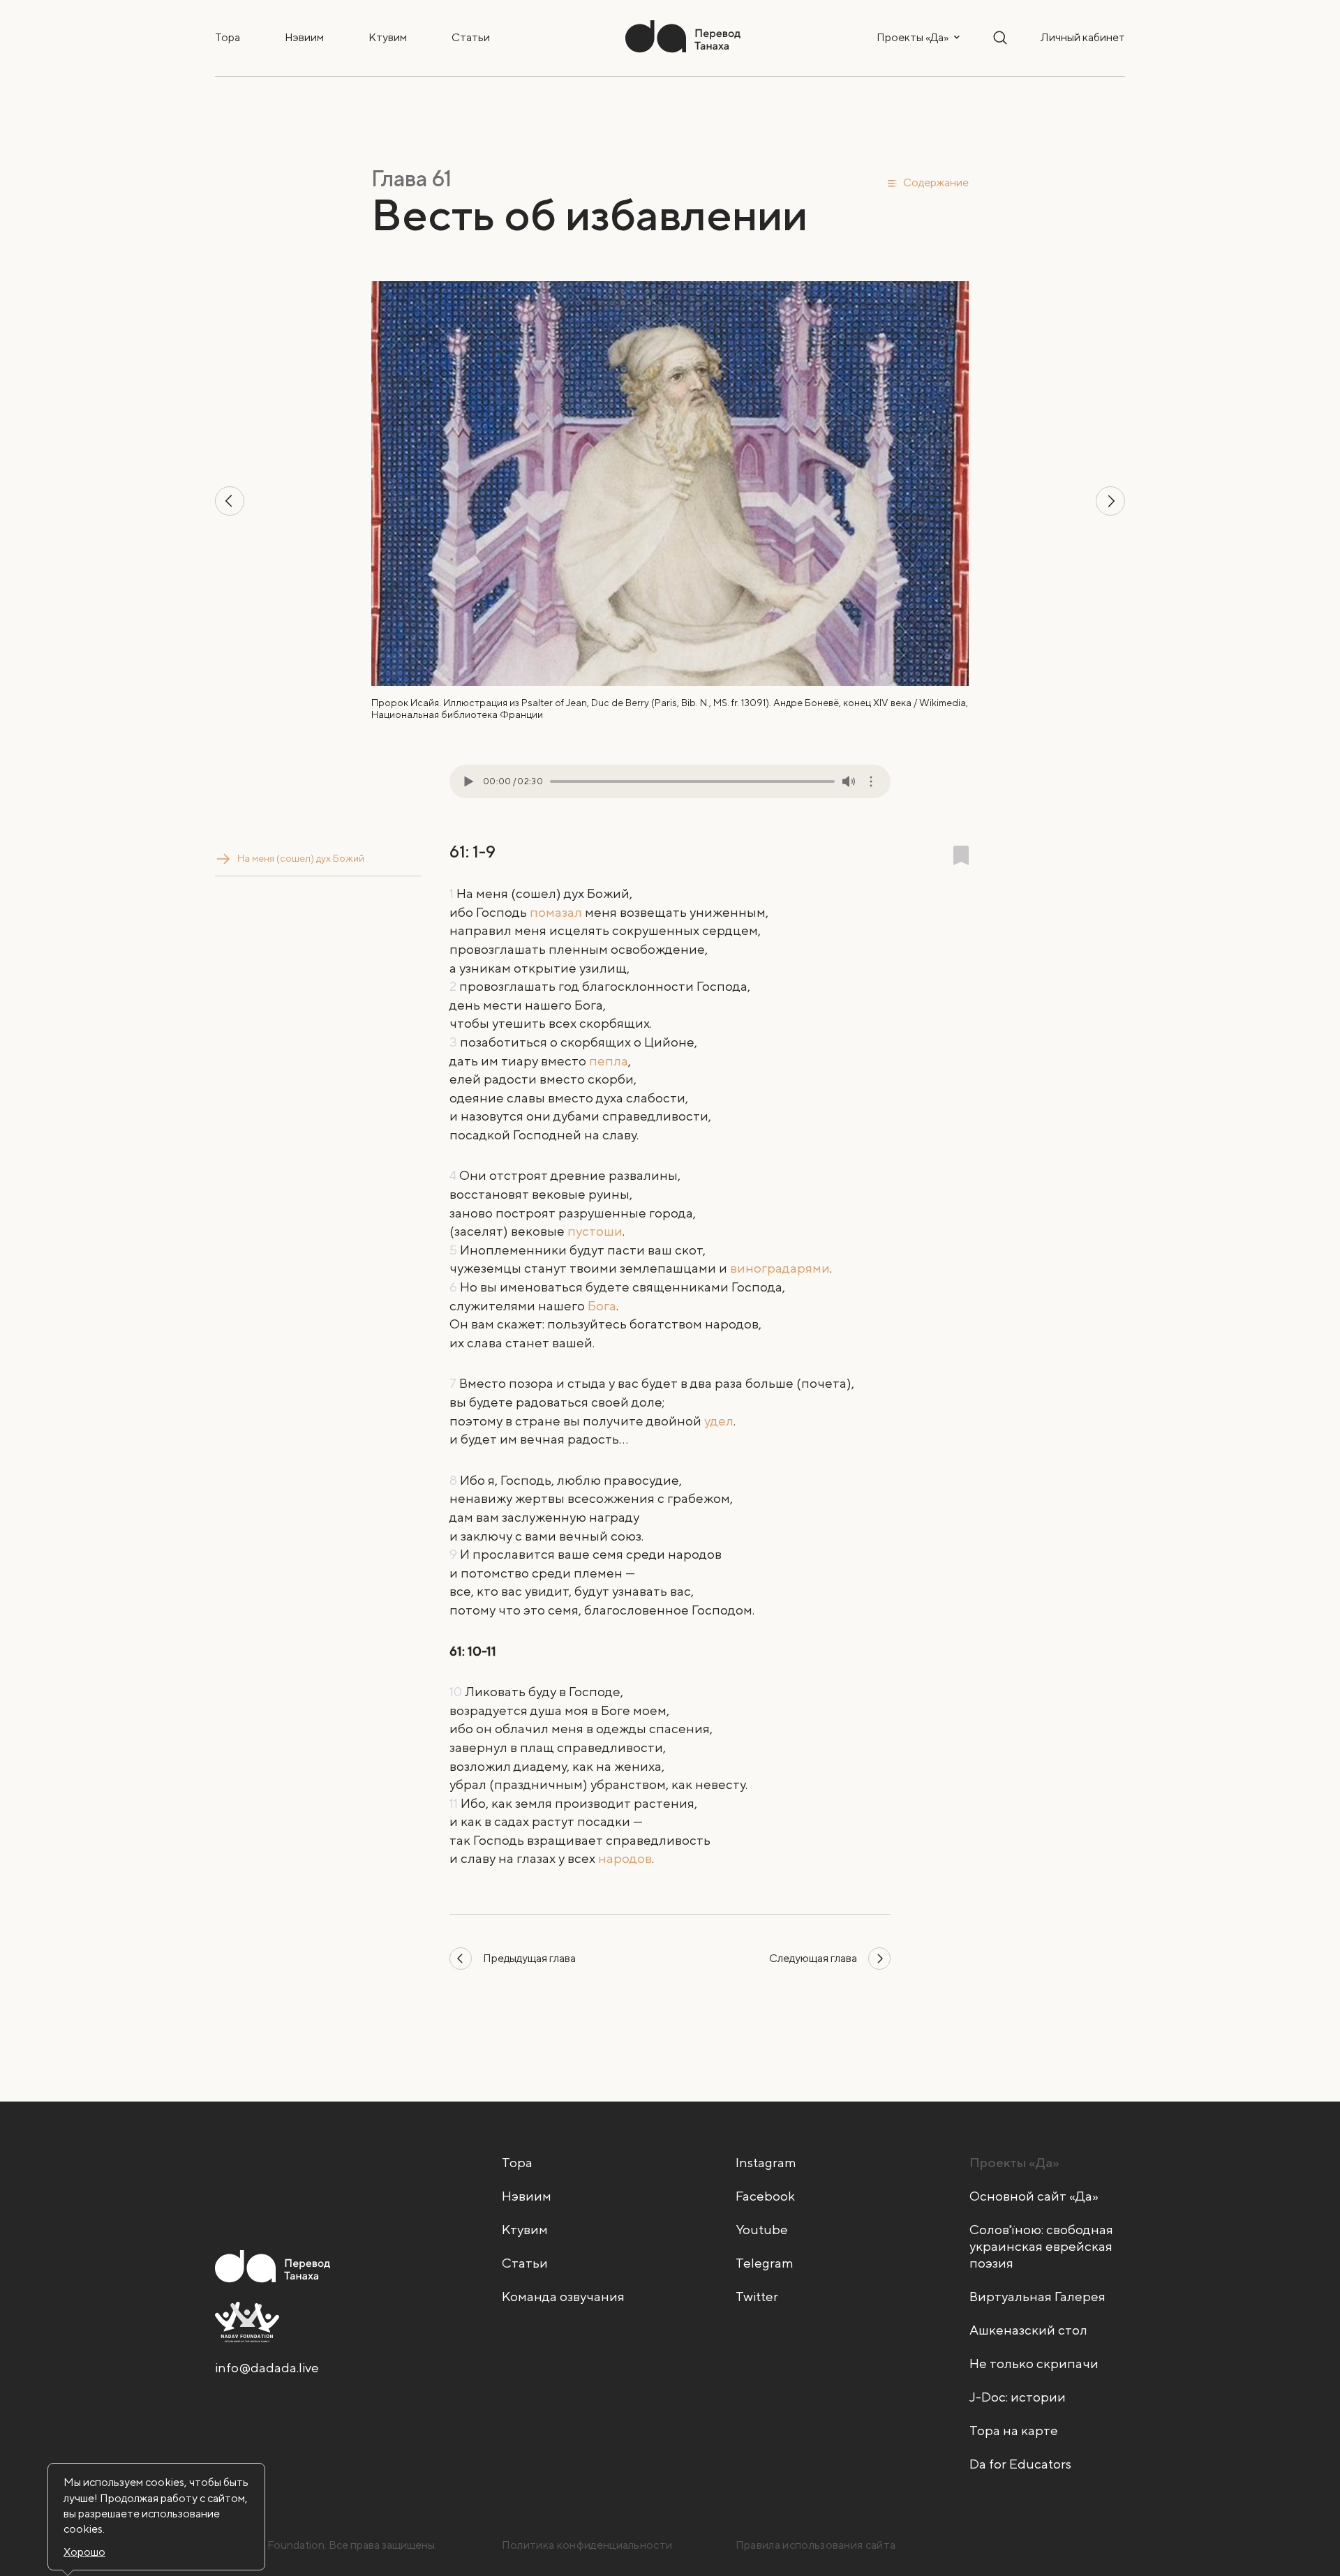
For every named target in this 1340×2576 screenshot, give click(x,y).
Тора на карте (1014, 2430)
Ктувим (388, 37)
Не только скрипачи (1034, 2363)
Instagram (766, 2162)
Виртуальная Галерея (1037, 2296)
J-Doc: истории (1018, 2397)
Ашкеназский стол (1028, 2330)
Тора (228, 37)
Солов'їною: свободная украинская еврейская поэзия (1041, 2246)
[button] (928, 182)
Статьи (471, 37)
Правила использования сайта (816, 2545)
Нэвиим (304, 37)
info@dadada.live (267, 2367)
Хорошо (84, 2552)
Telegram (765, 2263)
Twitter (757, 2296)
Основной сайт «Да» (1034, 2196)
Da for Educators (1020, 2464)
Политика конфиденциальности (587, 2545)
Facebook (765, 2196)
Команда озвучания (563, 2296)
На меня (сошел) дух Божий (301, 858)
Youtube (762, 2229)
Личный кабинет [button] (1083, 37)
